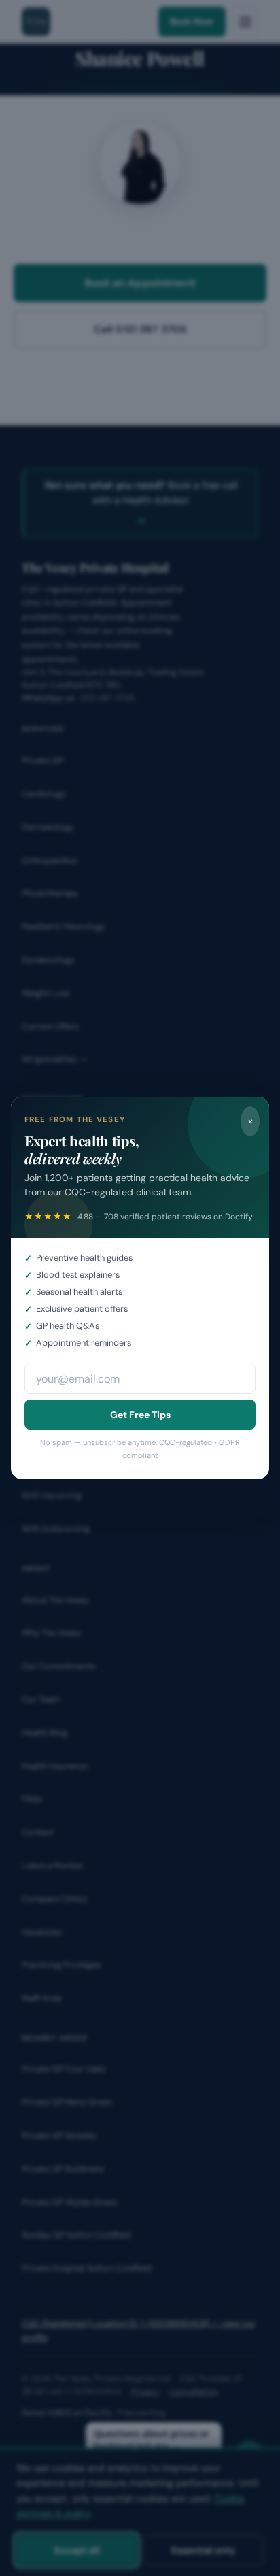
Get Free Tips (140, 1415)
